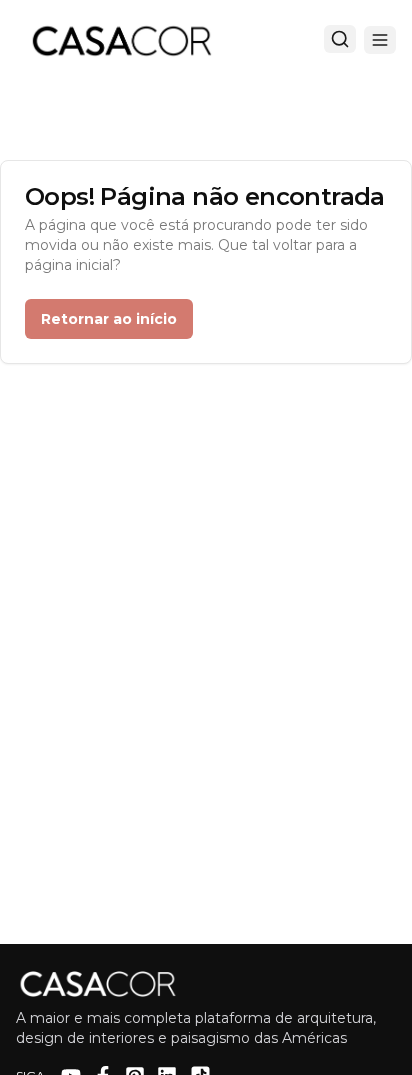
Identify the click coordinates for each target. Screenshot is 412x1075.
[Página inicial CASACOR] (121, 40)
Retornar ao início (109, 319)
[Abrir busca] (340, 39)
